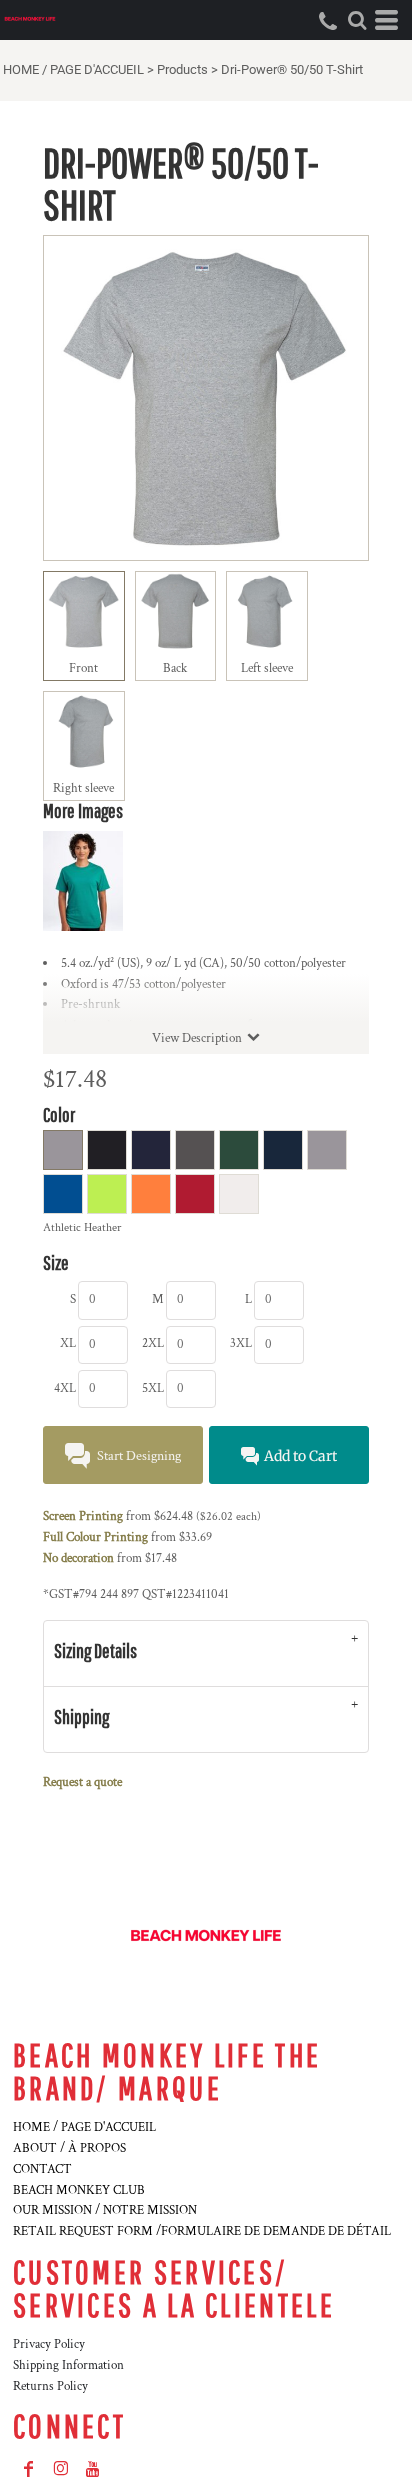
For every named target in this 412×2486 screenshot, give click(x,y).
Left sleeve (267, 668)
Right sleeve (83, 788)
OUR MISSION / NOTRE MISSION (105, 2210)
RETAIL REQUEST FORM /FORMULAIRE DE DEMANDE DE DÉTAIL (202, 2231)
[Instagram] (61, 2469)
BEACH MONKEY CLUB (79, 2190)
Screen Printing (83, 1516)
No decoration (78, 1558)
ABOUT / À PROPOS (69, 2148)
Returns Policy (50, 2386)
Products (182, 69)
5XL (153, 1388)
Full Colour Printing (95, 1537)
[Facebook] (29, 2469)
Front (83, 668)
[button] (357, 20)
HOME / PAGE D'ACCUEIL (73, 69)
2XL (153, 1343)
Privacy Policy (49, 2344)
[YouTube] (93, 2469)
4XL (65, 1388)
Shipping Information (68, 2365)
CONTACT (42, 2169)
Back (175, 668)
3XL (241, 1343)
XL (68, 1343)
